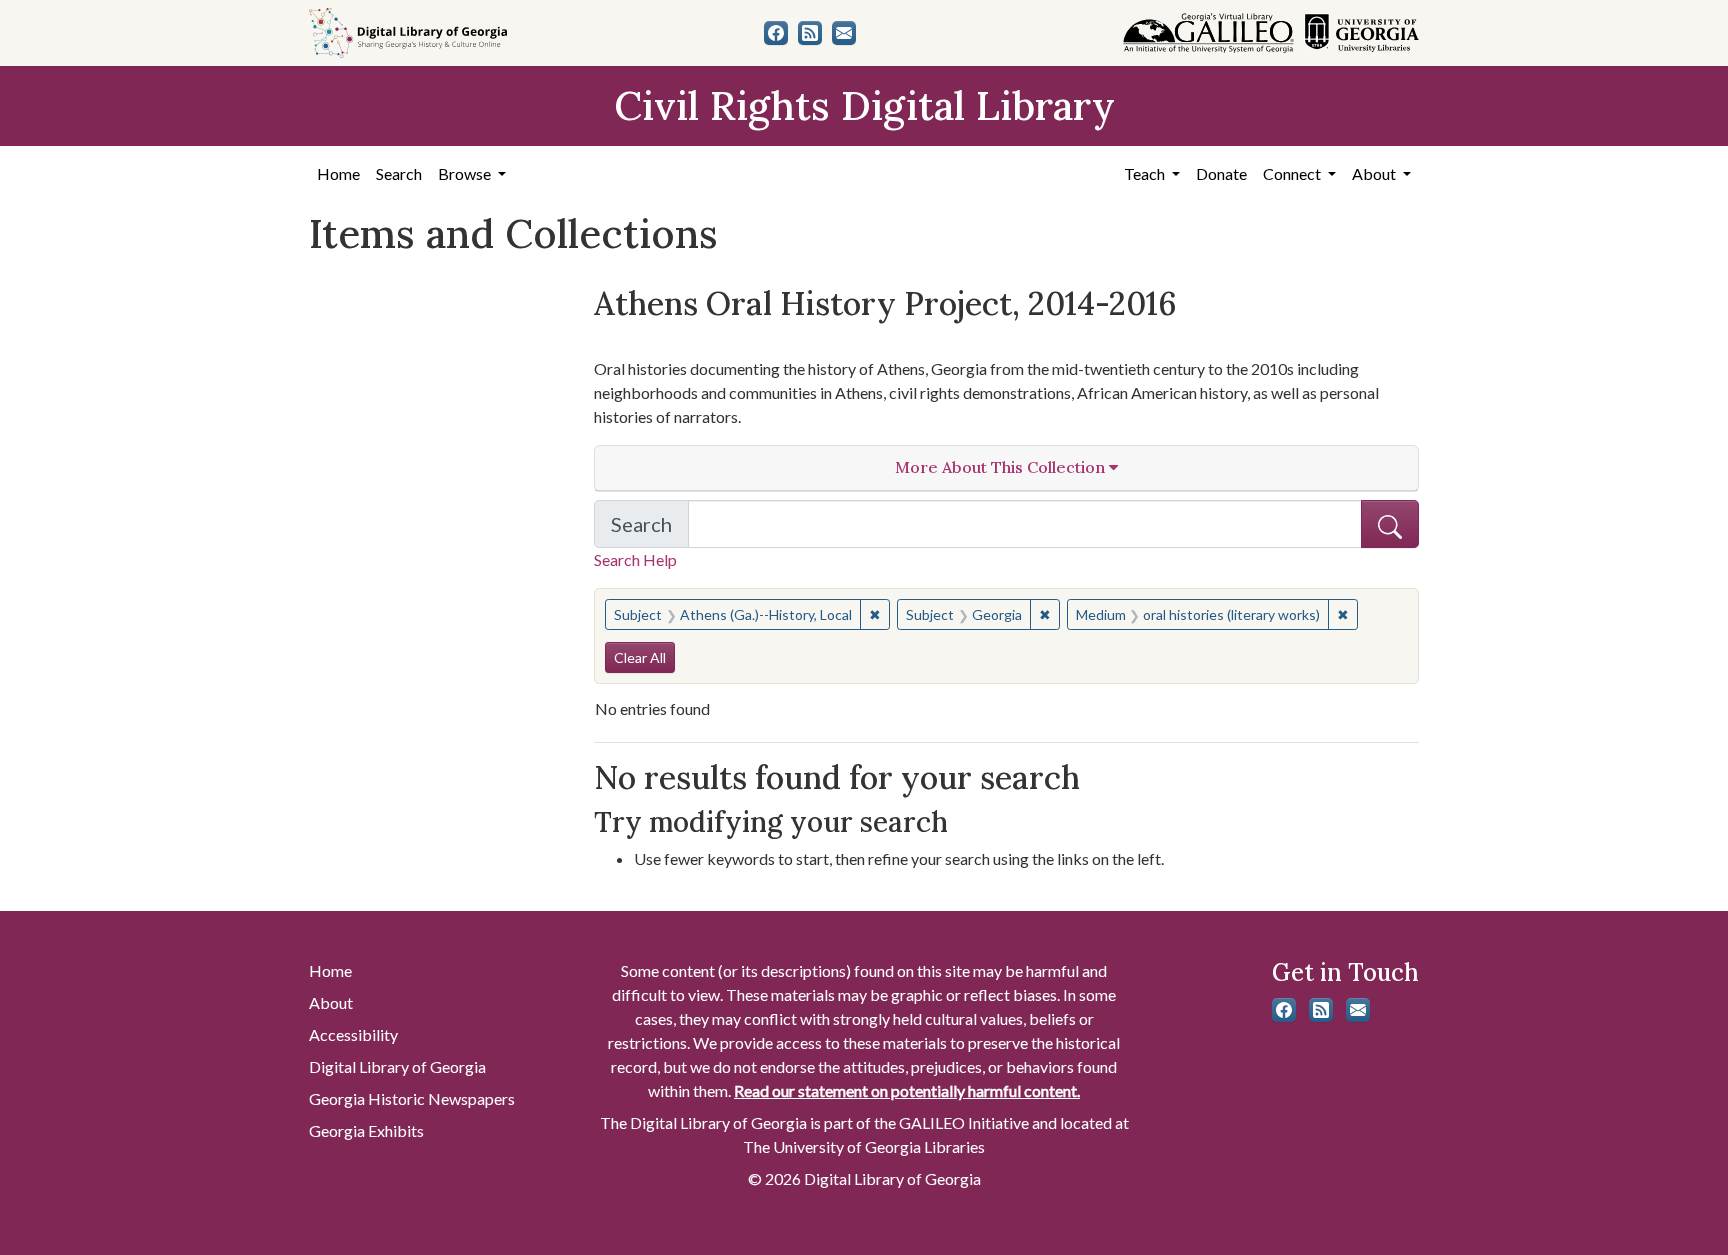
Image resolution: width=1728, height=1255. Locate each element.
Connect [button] (1293, 173)
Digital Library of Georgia (397, 1066)
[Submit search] (1390, 524)
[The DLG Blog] (810, 33)
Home (338, 173)
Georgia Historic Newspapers (412, 1098)
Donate (1221, 173)
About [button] (1375, 173)
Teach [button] (1146, 173)
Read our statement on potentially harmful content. (907, 1090)
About (331, 1002)
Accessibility (353, 1034)
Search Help (635, 559)
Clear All (640, 657)
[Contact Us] (844, 33)
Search (399, 173)
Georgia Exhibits (366, 1130)
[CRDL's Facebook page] (776, 33)
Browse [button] (466, 173)
